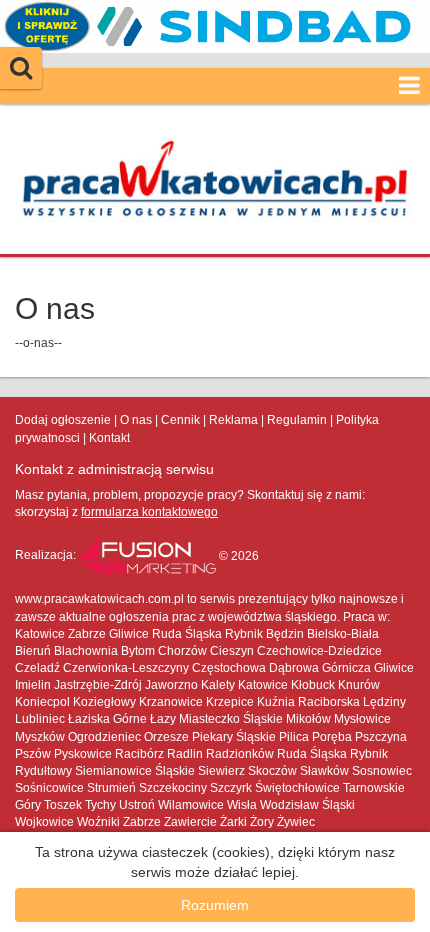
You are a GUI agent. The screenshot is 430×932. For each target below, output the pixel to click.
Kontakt (109, 438)
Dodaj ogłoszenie (63, 420)
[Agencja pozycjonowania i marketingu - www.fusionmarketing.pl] (149, 556)
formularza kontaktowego (149, 512)
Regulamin (297, 420)
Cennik (180, 420)
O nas (136, 420)
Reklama (233, 420)
